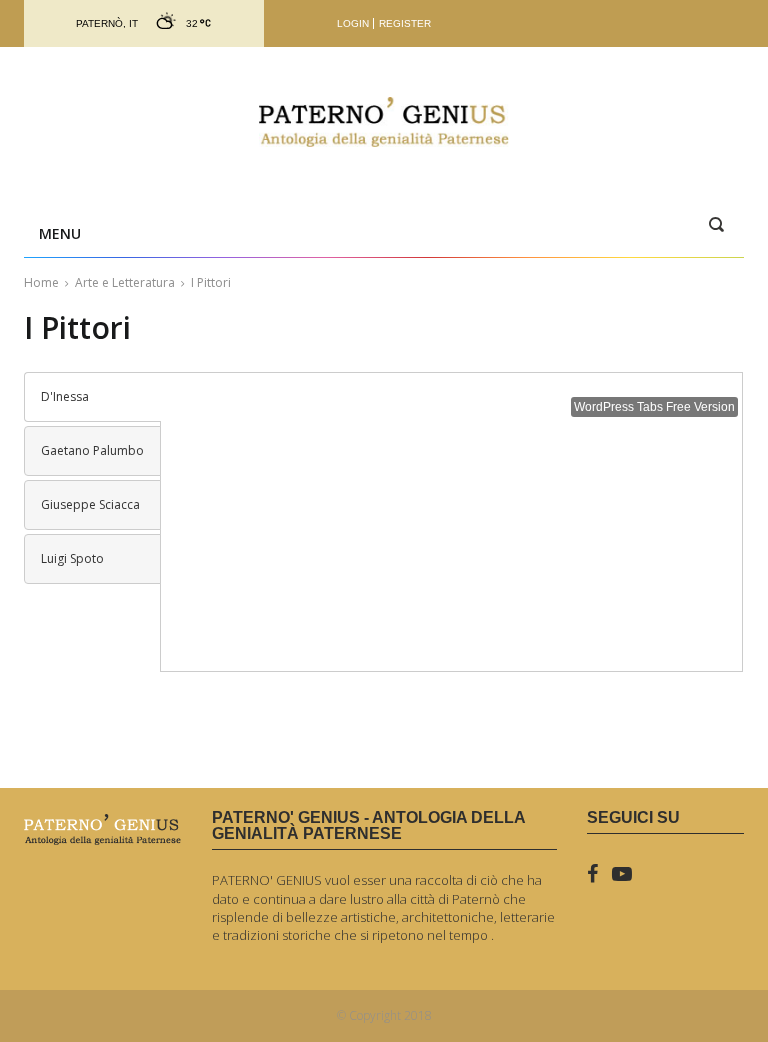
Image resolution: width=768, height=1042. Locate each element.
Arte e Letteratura (125, 282)
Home (41, 282)
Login (353, 23)
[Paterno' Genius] (384, 122)
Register (405, 23)
